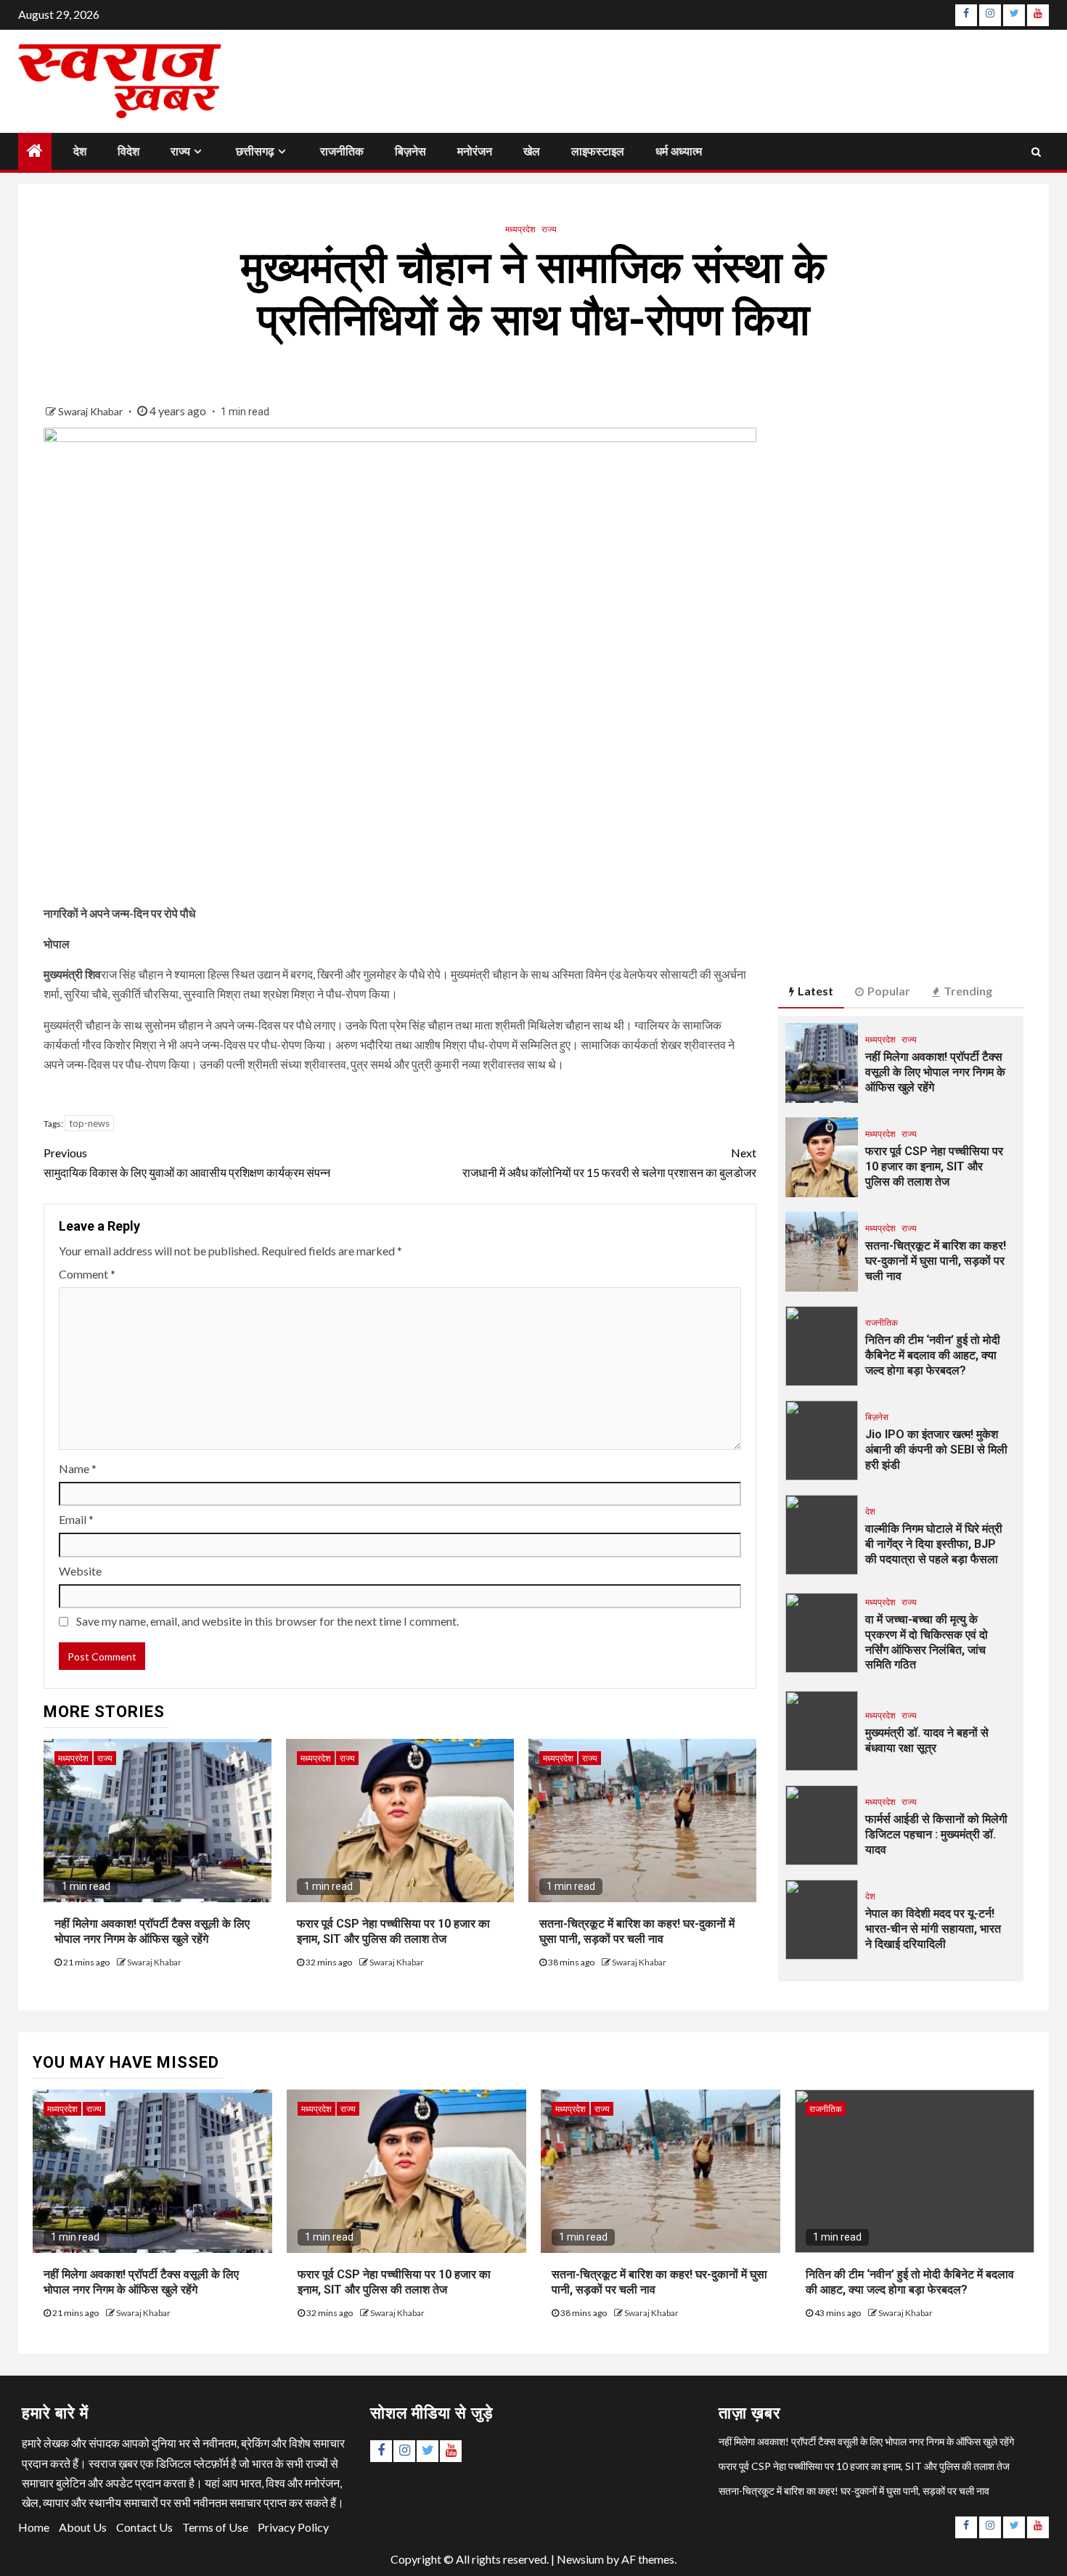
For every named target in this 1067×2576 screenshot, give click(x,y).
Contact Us (144, 2527)
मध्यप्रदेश (520, 229)
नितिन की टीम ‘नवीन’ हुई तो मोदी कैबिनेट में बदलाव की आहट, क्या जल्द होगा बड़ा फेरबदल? (933, 1355)
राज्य (180, 151)
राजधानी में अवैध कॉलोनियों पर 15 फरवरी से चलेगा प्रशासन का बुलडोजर (609, 1162)
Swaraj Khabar (91, 411)
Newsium (580, 2559)
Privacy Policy (293, 2527)
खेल (532, 151)
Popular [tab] (889, 991)
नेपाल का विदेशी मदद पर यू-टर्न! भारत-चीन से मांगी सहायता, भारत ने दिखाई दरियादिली (933, 1929)
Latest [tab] (815, 991)
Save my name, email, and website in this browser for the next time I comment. (267, 1621)
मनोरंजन (475, 151)
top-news (89, 1123)
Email (76, 1519)
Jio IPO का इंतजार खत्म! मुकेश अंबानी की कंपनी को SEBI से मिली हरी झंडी (936, 1450)
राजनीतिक (342, 151)
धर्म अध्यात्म (679, 151)
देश (80, 151)
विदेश (128, 151)
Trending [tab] (968, 991)
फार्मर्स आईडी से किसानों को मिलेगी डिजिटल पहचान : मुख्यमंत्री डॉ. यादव (936, 1834)
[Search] (1036, 151)
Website (80, 1571)
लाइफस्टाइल (598, 151)
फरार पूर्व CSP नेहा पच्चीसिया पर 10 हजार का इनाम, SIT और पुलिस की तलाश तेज (393, 1931)
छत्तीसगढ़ (255, 151)
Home (34, 2527)
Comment (87, 1274)
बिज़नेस (410, 151)
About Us (83, 2527)
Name (78, 1468)
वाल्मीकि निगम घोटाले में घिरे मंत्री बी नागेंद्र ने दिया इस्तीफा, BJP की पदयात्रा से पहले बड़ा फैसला (934, 1544)
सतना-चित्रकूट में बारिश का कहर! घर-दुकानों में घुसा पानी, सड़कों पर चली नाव (637, 1931)
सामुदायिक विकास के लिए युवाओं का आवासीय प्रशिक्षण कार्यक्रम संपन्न (187, 1162)
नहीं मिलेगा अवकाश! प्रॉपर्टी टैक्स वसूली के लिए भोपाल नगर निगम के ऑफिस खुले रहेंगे (152, 1931)
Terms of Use (215, 2527)
